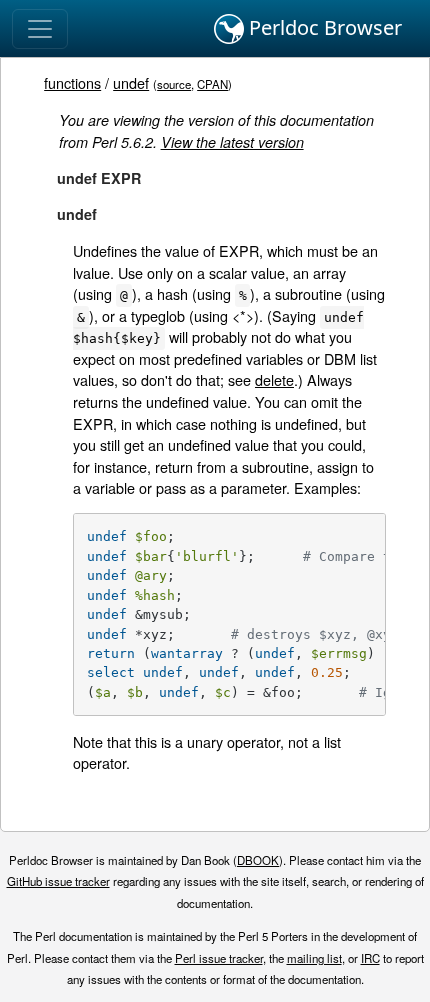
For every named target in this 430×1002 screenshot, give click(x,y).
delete (274, 379)
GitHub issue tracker (58, 881)
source (174, 84)
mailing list (314, 958)
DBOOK (258, 860)
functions (72, 82)
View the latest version (232, 142)
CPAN (212, 84)
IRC (370, 958)
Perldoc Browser (323, 27)
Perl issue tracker (219, 958)
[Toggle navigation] (40, 29)
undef (131, 82)
